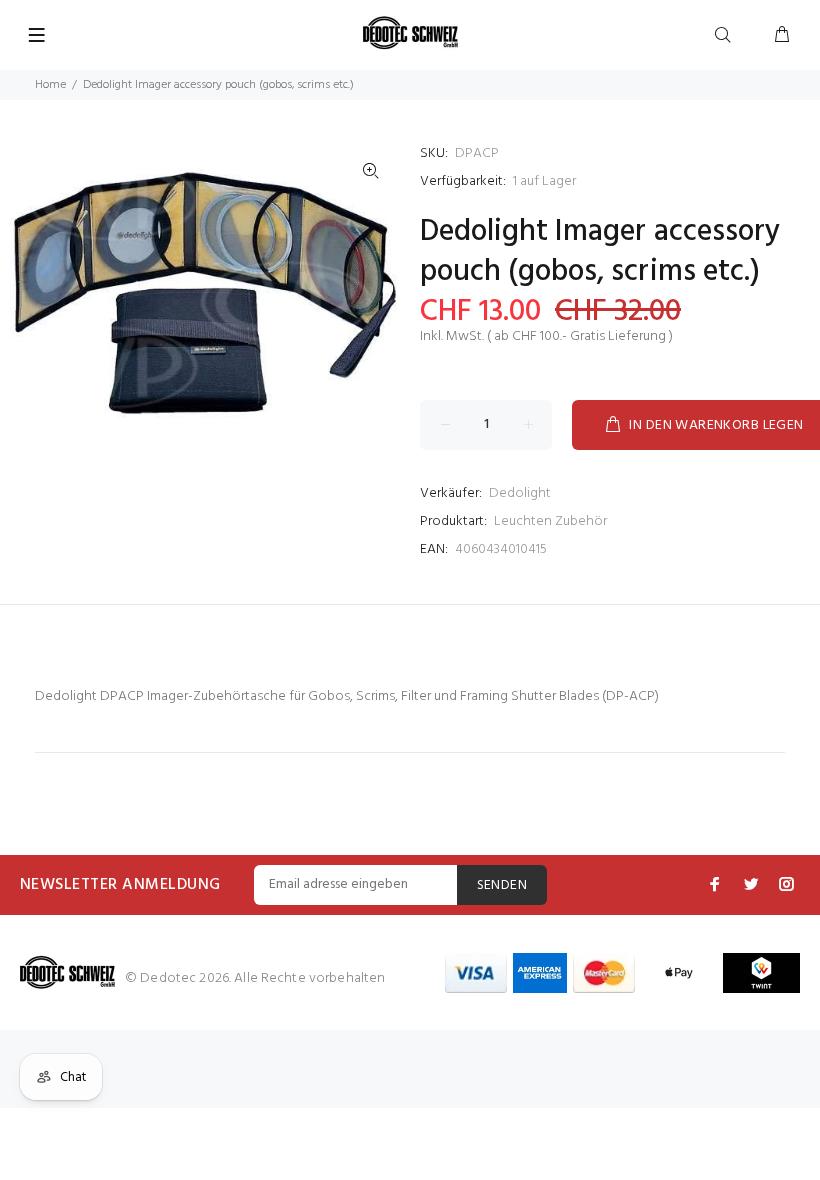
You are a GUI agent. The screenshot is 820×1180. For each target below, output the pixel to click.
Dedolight (520, 493)
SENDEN (502, 885)
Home (50, 85)
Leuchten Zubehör (550, 521)
